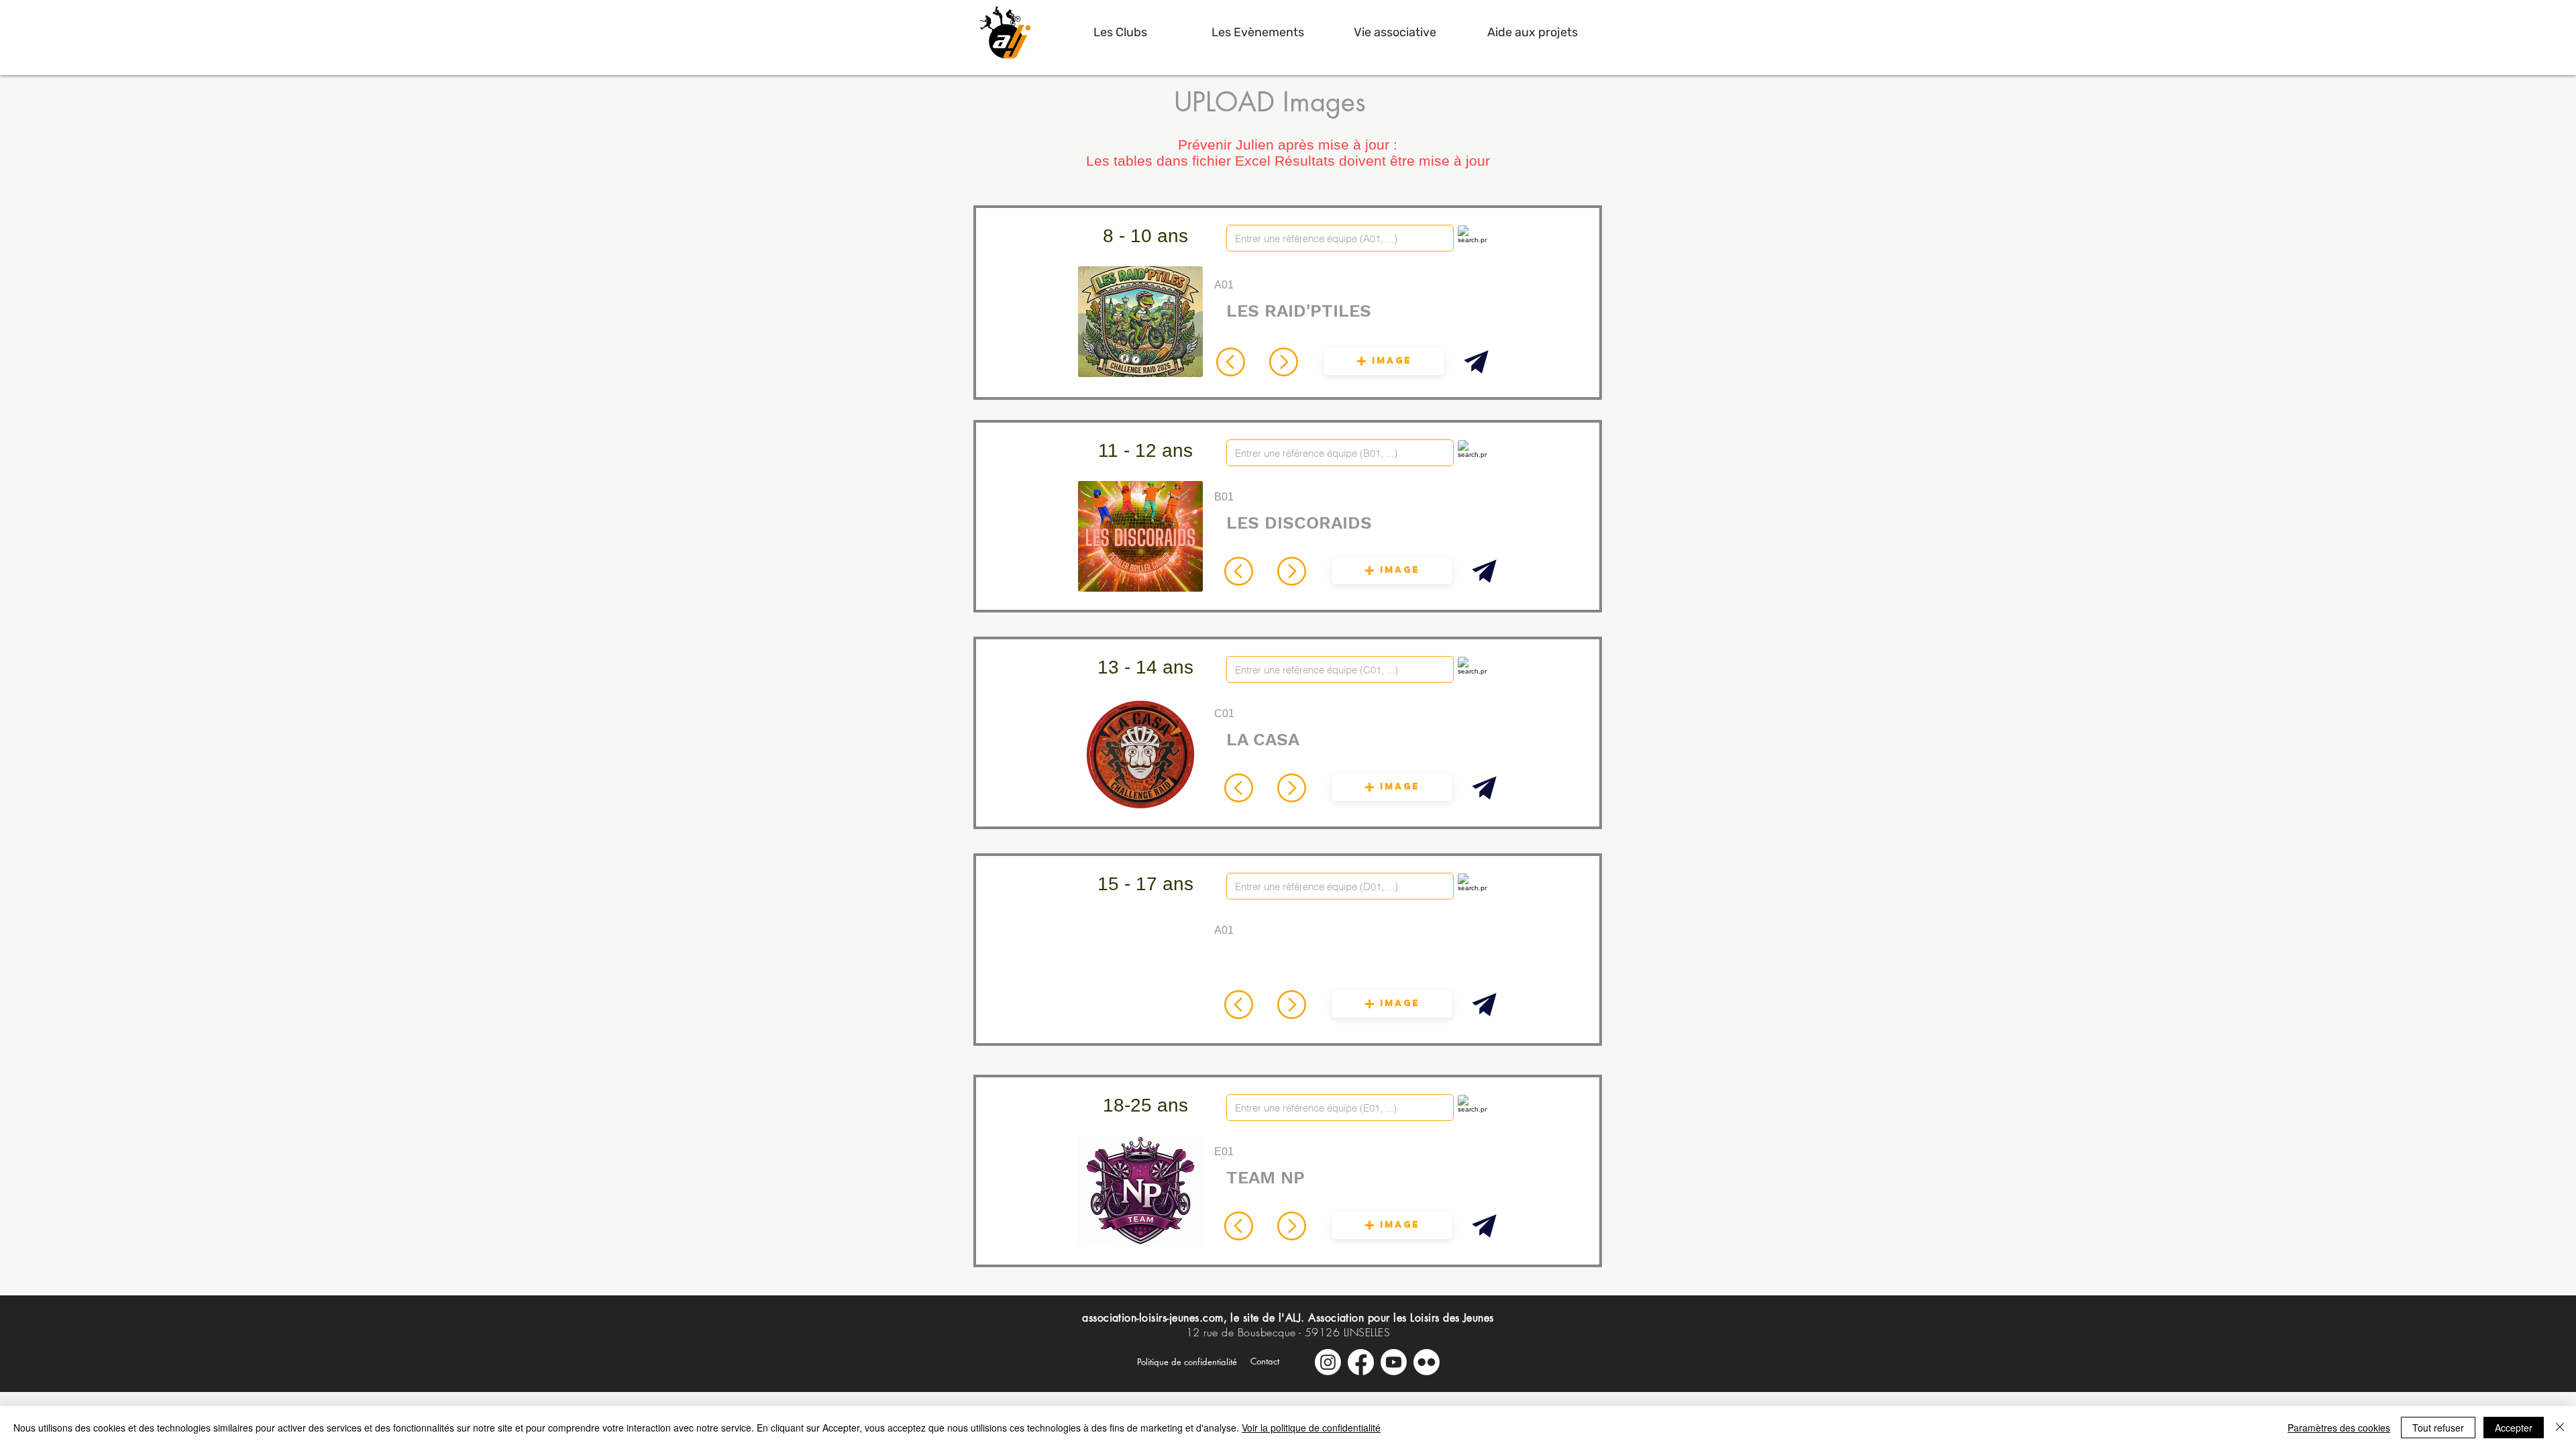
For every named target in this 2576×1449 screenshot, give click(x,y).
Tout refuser (2438, 1428)
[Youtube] (1394, 1362)
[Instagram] (1328, 1362)
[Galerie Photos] (1427, 1362)
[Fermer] (2560, 1428)
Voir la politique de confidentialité (1311, 1428)
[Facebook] (1361, 1362)
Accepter (2514, 1428)
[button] (1120, 32)
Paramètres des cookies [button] (2339, 1428)
